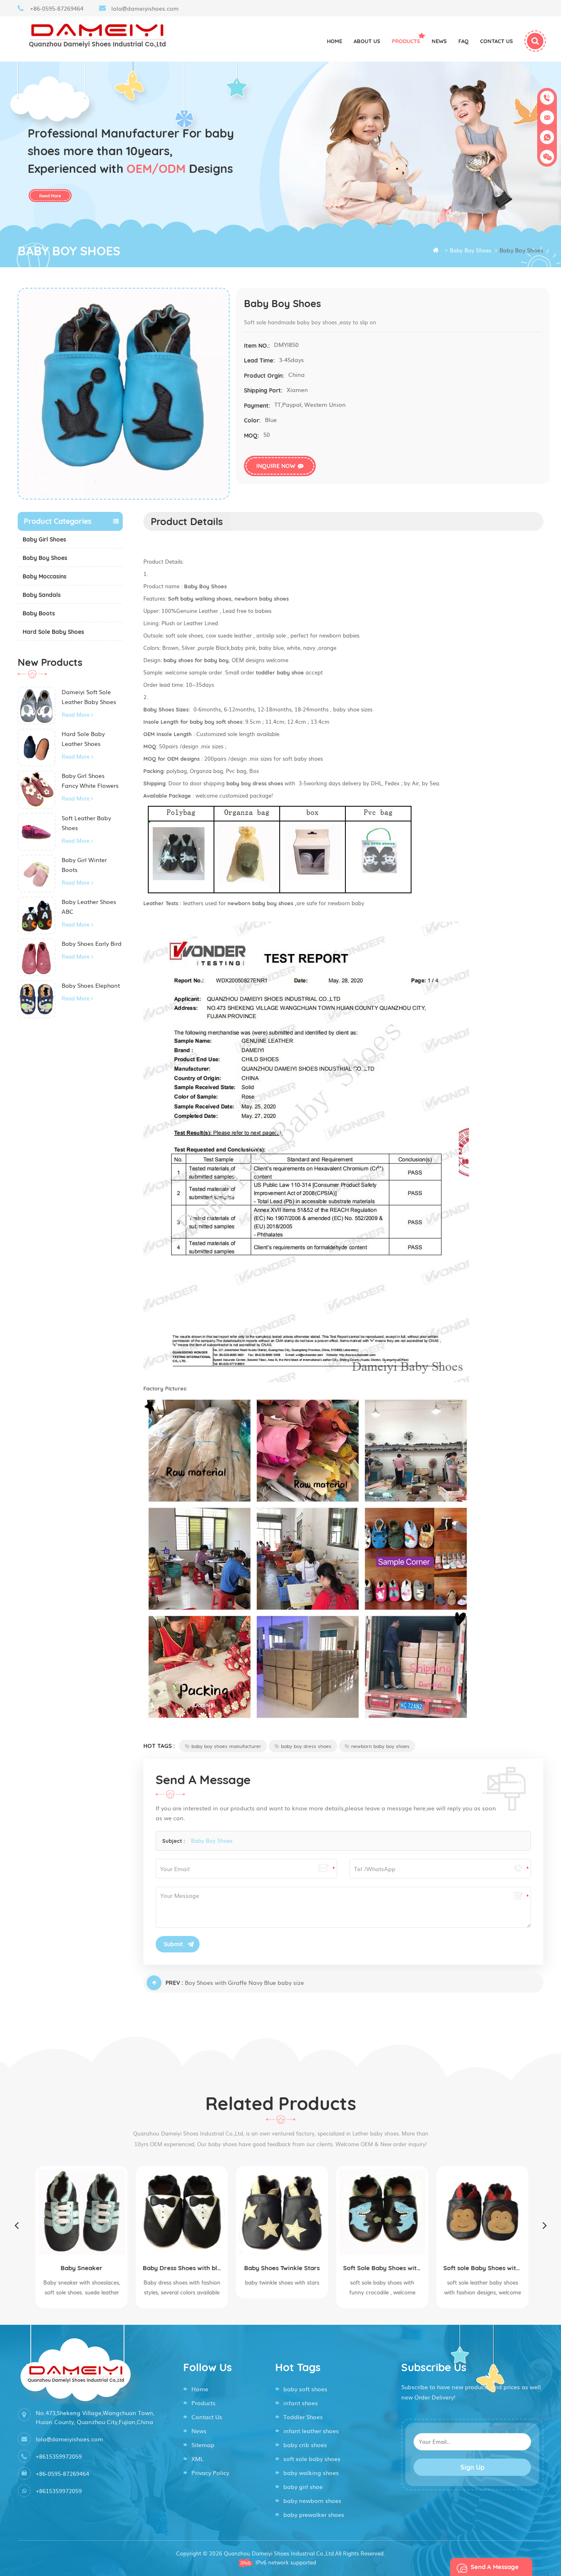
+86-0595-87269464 (57, 8)
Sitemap (203, 2445)
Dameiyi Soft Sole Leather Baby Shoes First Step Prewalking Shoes (91, 697)
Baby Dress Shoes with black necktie (180, 2268)
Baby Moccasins (45, 576)
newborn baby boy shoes (380, 1746)
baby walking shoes (311, 2473)
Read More (76, 715)
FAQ (463, 41)
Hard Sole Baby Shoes (53, 632)
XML (198, 2459)
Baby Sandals (42, 595)
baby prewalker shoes (314, 2514)
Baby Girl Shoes (44, 539)
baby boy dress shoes (306, 1746)
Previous (16, 2225)
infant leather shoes (311, 2431)
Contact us (497, 41)
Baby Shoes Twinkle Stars (280, 2268)
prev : (174, 1983)
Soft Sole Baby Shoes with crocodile (381, 2268)
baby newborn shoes (312, 2500)
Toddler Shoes (303, 2417)
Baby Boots (39, 613)
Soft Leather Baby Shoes (86, 823)
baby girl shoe (303, 2487)
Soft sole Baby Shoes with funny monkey (481, 2268)
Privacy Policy (210, 2473)
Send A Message (495, 2567)
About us (367, 41)
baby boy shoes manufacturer (226, 1746)
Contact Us (207, 2417)
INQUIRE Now (276, 466)
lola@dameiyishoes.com (145, 8)
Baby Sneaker (80, 2268)
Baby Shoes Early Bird (92, 943)
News (439, 41)
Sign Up (472, 2467)
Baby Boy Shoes (45, 558)
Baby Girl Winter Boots (84, 865)
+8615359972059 (59, 2456)
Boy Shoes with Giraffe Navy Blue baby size (244, 1982)
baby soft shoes (305, 2389)
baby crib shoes (305, 2445)
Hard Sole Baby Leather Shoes (83, 739)
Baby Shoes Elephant (91, 985)
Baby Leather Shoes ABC (89, 906)
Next (545, 2225)
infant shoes (301, 2403)
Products (406, 41)
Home (335, 41)
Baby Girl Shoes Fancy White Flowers (90, 780)
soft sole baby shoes (312, 2459)
